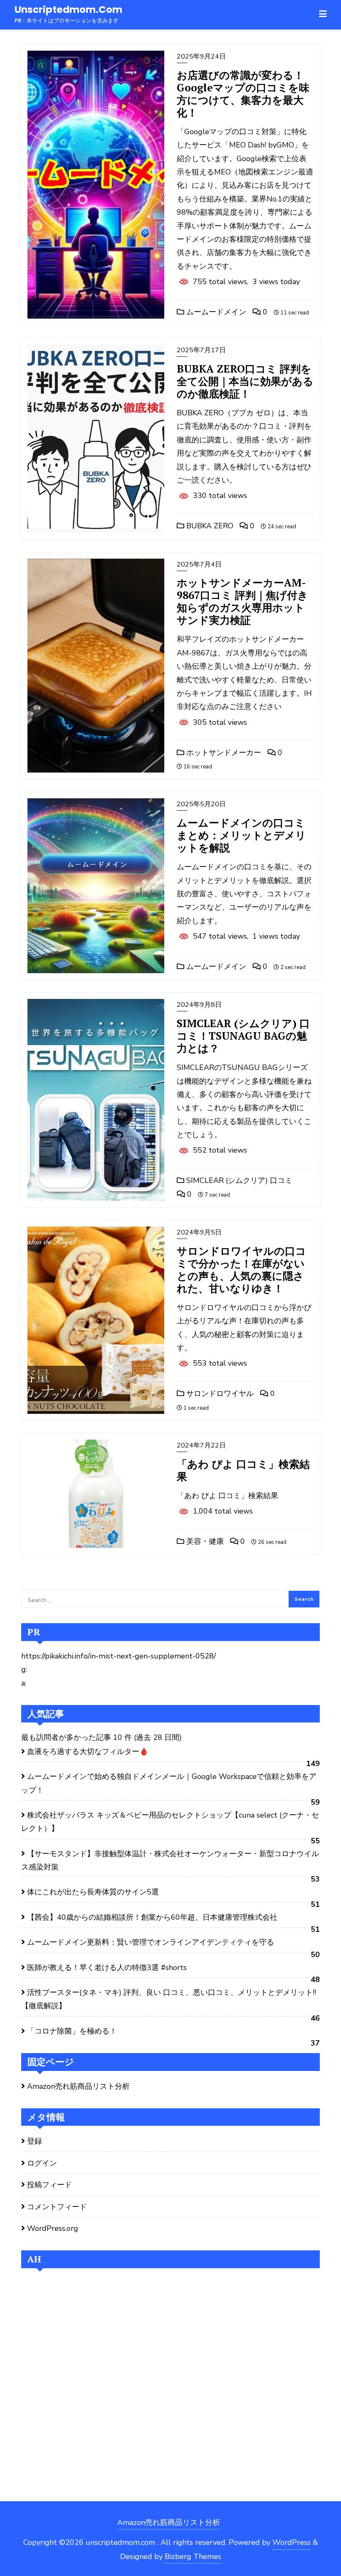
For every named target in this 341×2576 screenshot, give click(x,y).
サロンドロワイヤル (219, 1393)
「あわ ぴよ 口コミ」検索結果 (243, 1470)
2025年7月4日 (199, 564)
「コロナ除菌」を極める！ (72, 2031)
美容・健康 (204, 1541)
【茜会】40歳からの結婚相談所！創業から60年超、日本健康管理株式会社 (152, 1917)
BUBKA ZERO (209, 526)
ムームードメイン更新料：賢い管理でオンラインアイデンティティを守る (151, 1942)
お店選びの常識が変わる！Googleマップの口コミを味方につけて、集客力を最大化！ (243, 94)
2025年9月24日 (201, 56)
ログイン (42, 2163)
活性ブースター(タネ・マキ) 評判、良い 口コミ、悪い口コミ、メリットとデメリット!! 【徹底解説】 (169, 1999)
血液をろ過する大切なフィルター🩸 (88, 1752)
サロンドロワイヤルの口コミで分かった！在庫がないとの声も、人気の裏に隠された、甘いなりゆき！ (241, 1270)
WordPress (292, 2542)
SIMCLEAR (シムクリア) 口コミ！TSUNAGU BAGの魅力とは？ (243, 1036)
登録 (35, 2141)
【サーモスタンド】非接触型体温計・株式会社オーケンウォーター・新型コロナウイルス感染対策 (170, 1860)
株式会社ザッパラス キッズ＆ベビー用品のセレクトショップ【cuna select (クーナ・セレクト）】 (170, 1822)
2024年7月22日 (201, 1445)
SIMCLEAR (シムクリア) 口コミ (238, 1180)
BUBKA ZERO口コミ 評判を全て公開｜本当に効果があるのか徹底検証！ (245, 381)
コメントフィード (57, 2207)
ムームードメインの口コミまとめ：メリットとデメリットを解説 (241, 835)
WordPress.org (53, 2228)
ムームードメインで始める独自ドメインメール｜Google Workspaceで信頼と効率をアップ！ (169, 1783)
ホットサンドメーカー (223, 753)
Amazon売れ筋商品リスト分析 (78, 2086)
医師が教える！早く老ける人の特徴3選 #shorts (107, 1968)
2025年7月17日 (201, 350)
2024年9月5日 (199, 1232)
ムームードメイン (215, 312)
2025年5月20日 (201, 804)
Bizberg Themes (193, 2556)
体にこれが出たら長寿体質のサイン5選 (93, 1892)
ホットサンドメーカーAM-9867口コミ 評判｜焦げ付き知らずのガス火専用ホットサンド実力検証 (242, 601)
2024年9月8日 (199, 1005)
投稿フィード (49, 2185)
